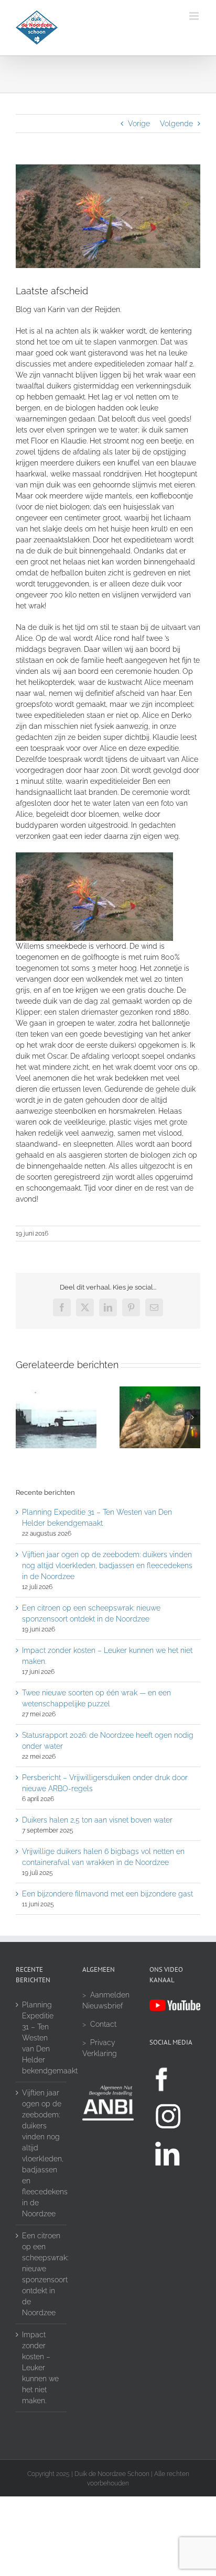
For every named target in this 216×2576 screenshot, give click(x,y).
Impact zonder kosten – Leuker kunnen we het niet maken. (40, 2368)
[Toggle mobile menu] (195, 16)
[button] (24, 1417)
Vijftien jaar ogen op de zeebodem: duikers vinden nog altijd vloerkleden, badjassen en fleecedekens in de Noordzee (107, 1565)
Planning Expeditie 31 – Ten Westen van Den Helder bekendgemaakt (42, 2038)
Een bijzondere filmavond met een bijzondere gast (107, 1894)
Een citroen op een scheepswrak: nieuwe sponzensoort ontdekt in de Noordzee (42, 2274)
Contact (103, 2024)
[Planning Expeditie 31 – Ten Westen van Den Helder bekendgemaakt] (56, 1391)
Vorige (139, 124)
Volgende (176, 124)
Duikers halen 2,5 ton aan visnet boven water (97, 1820)
